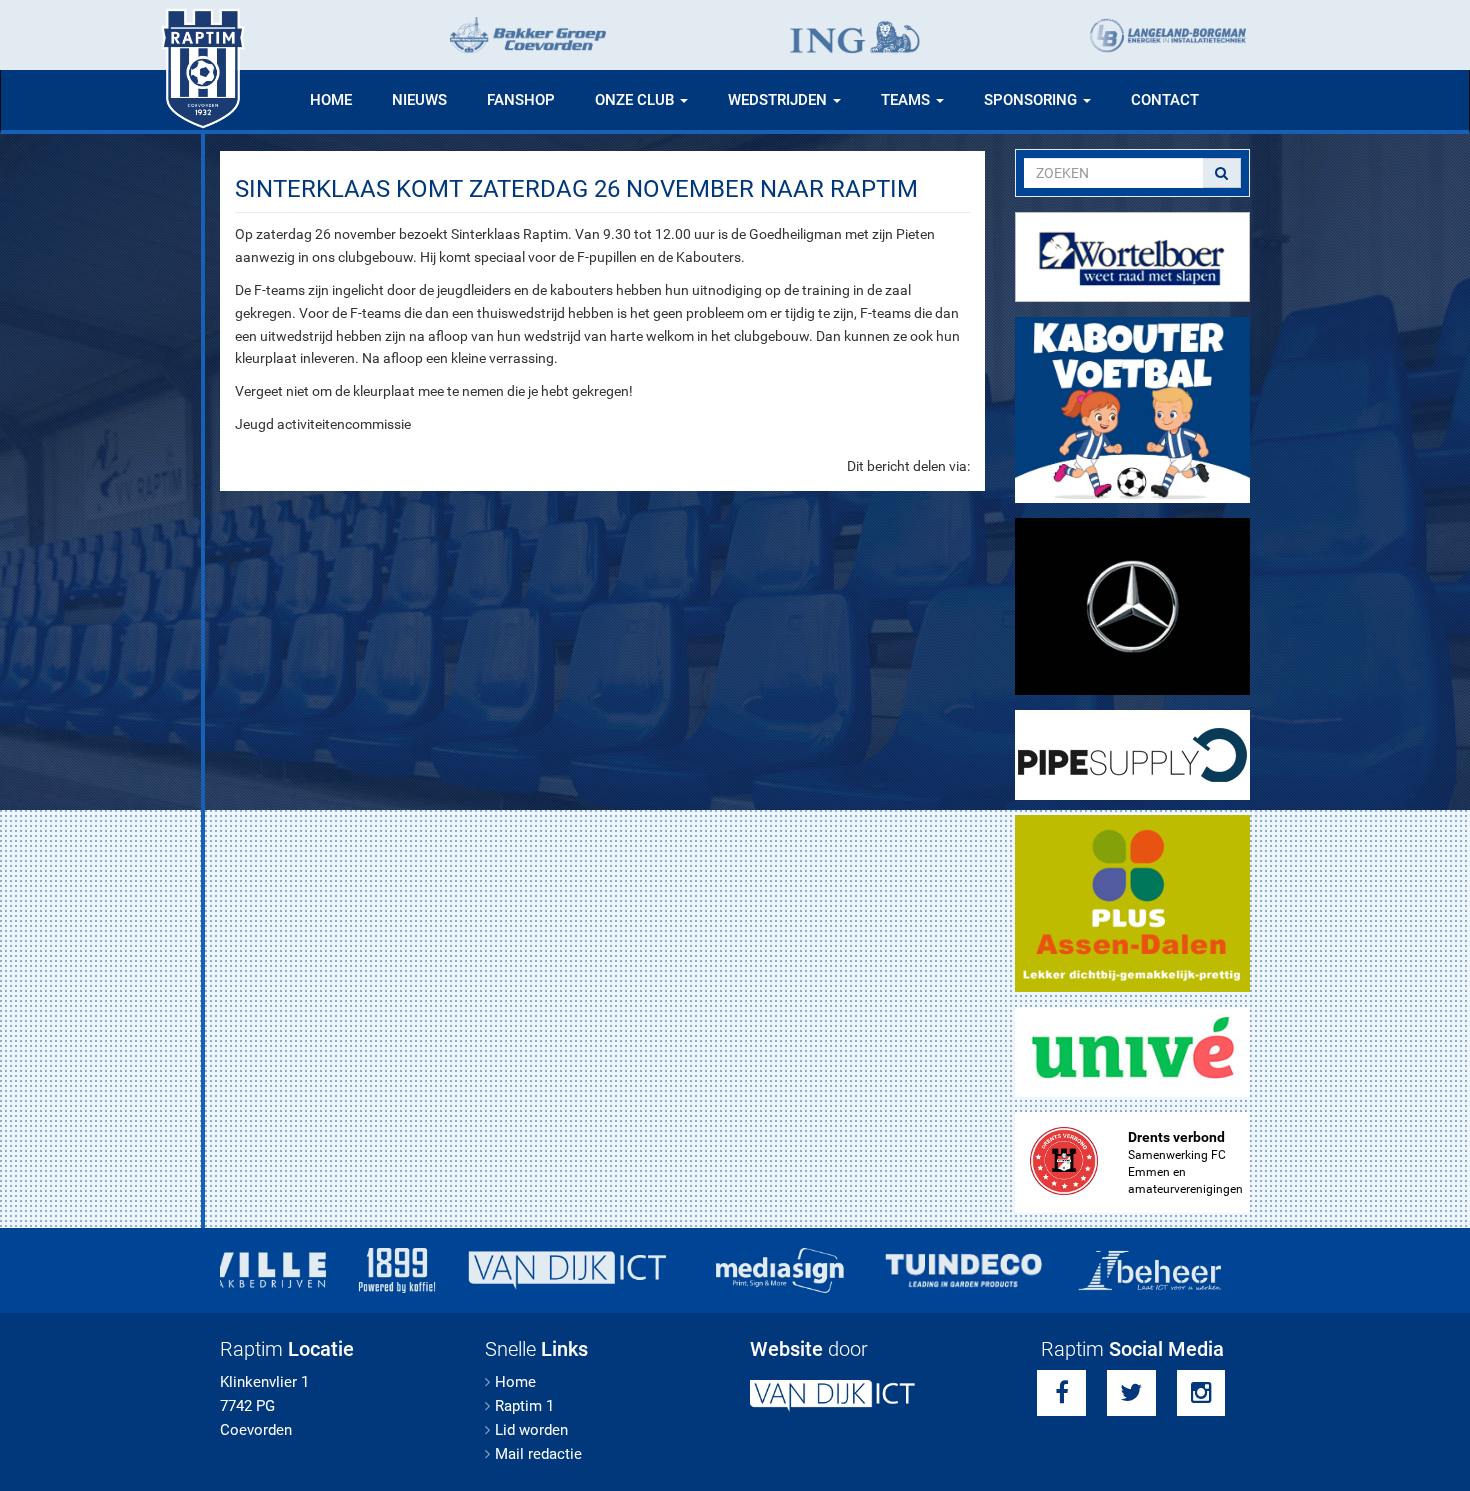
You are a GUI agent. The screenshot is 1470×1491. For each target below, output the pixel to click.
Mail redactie (538, 1454)
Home (331, 100)
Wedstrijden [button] (779, 100)
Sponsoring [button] (1032, 100)
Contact (1165, 100)
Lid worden (531, 1430)
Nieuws (419, 100)
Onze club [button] (636, 100)
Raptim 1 (524, 1406)
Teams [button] (907, 100)
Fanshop (521, 100)
